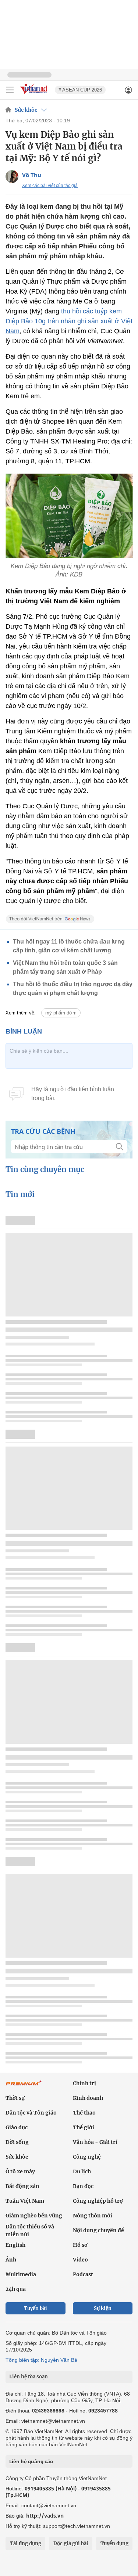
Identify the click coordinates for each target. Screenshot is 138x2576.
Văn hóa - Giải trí (95, 2142)
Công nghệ (87, 2157)
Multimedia (21, 2274)
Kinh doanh (88, 2098)
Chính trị (84, 2083)
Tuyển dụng (114, 2543)
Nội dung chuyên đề (98, 2230)
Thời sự (15, 2098)
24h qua (16, 2289)
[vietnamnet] (35, 94)
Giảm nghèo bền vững (34, 2216)
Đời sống (17, 2142)
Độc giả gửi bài (71, 2543)
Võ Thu (32, 175)
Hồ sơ (80, 2245)
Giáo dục (17, 2127)
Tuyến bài (36, 2308)
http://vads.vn (45, 2516)
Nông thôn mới (93, 2216)
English (15, 2245)
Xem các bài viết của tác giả (50, 186)
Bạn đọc (83, 2186)
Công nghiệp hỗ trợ (98, 2201)
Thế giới (84, 2127)
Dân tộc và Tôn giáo (31, 2113)
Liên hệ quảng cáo (31, 2461)
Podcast (83, 2274)
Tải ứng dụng (26, 2543)
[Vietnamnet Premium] (24, 2087)
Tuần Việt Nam (25, 2201)
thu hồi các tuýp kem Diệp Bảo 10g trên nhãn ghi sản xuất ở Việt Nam (69, 321)
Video (80, 2260)
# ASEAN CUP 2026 (80, 90)
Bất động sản (22, 2186)
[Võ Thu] (12, 177)
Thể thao (84, 2113)
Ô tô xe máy (20, 2171)
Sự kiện (103, 2308)
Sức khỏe (26, 110)
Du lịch (82, 2171)
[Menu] (10, 90)
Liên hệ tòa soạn (29, 2377)
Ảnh (11, 2260)
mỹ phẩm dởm (61, 1013)
